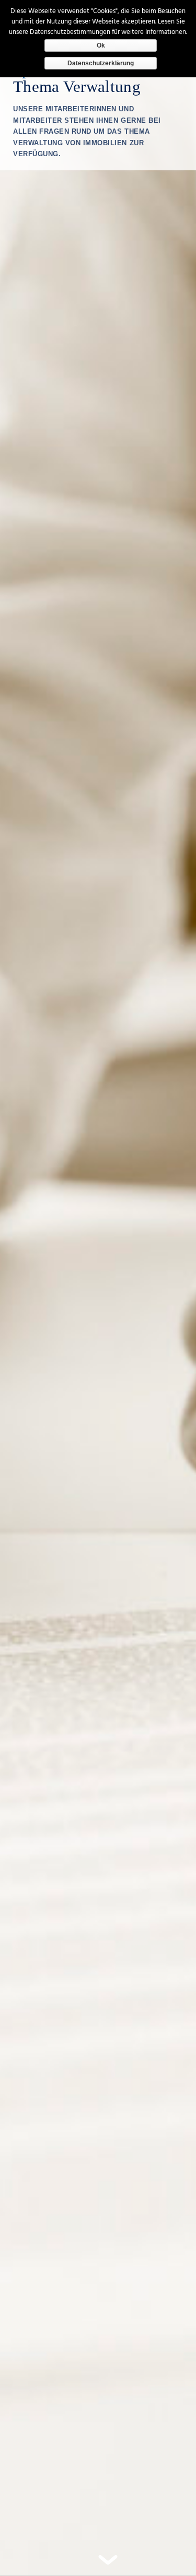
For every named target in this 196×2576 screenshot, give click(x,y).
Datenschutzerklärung (101, 63)
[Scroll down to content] (108, 2562)
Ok (101, 45)
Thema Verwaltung (77, 86)
